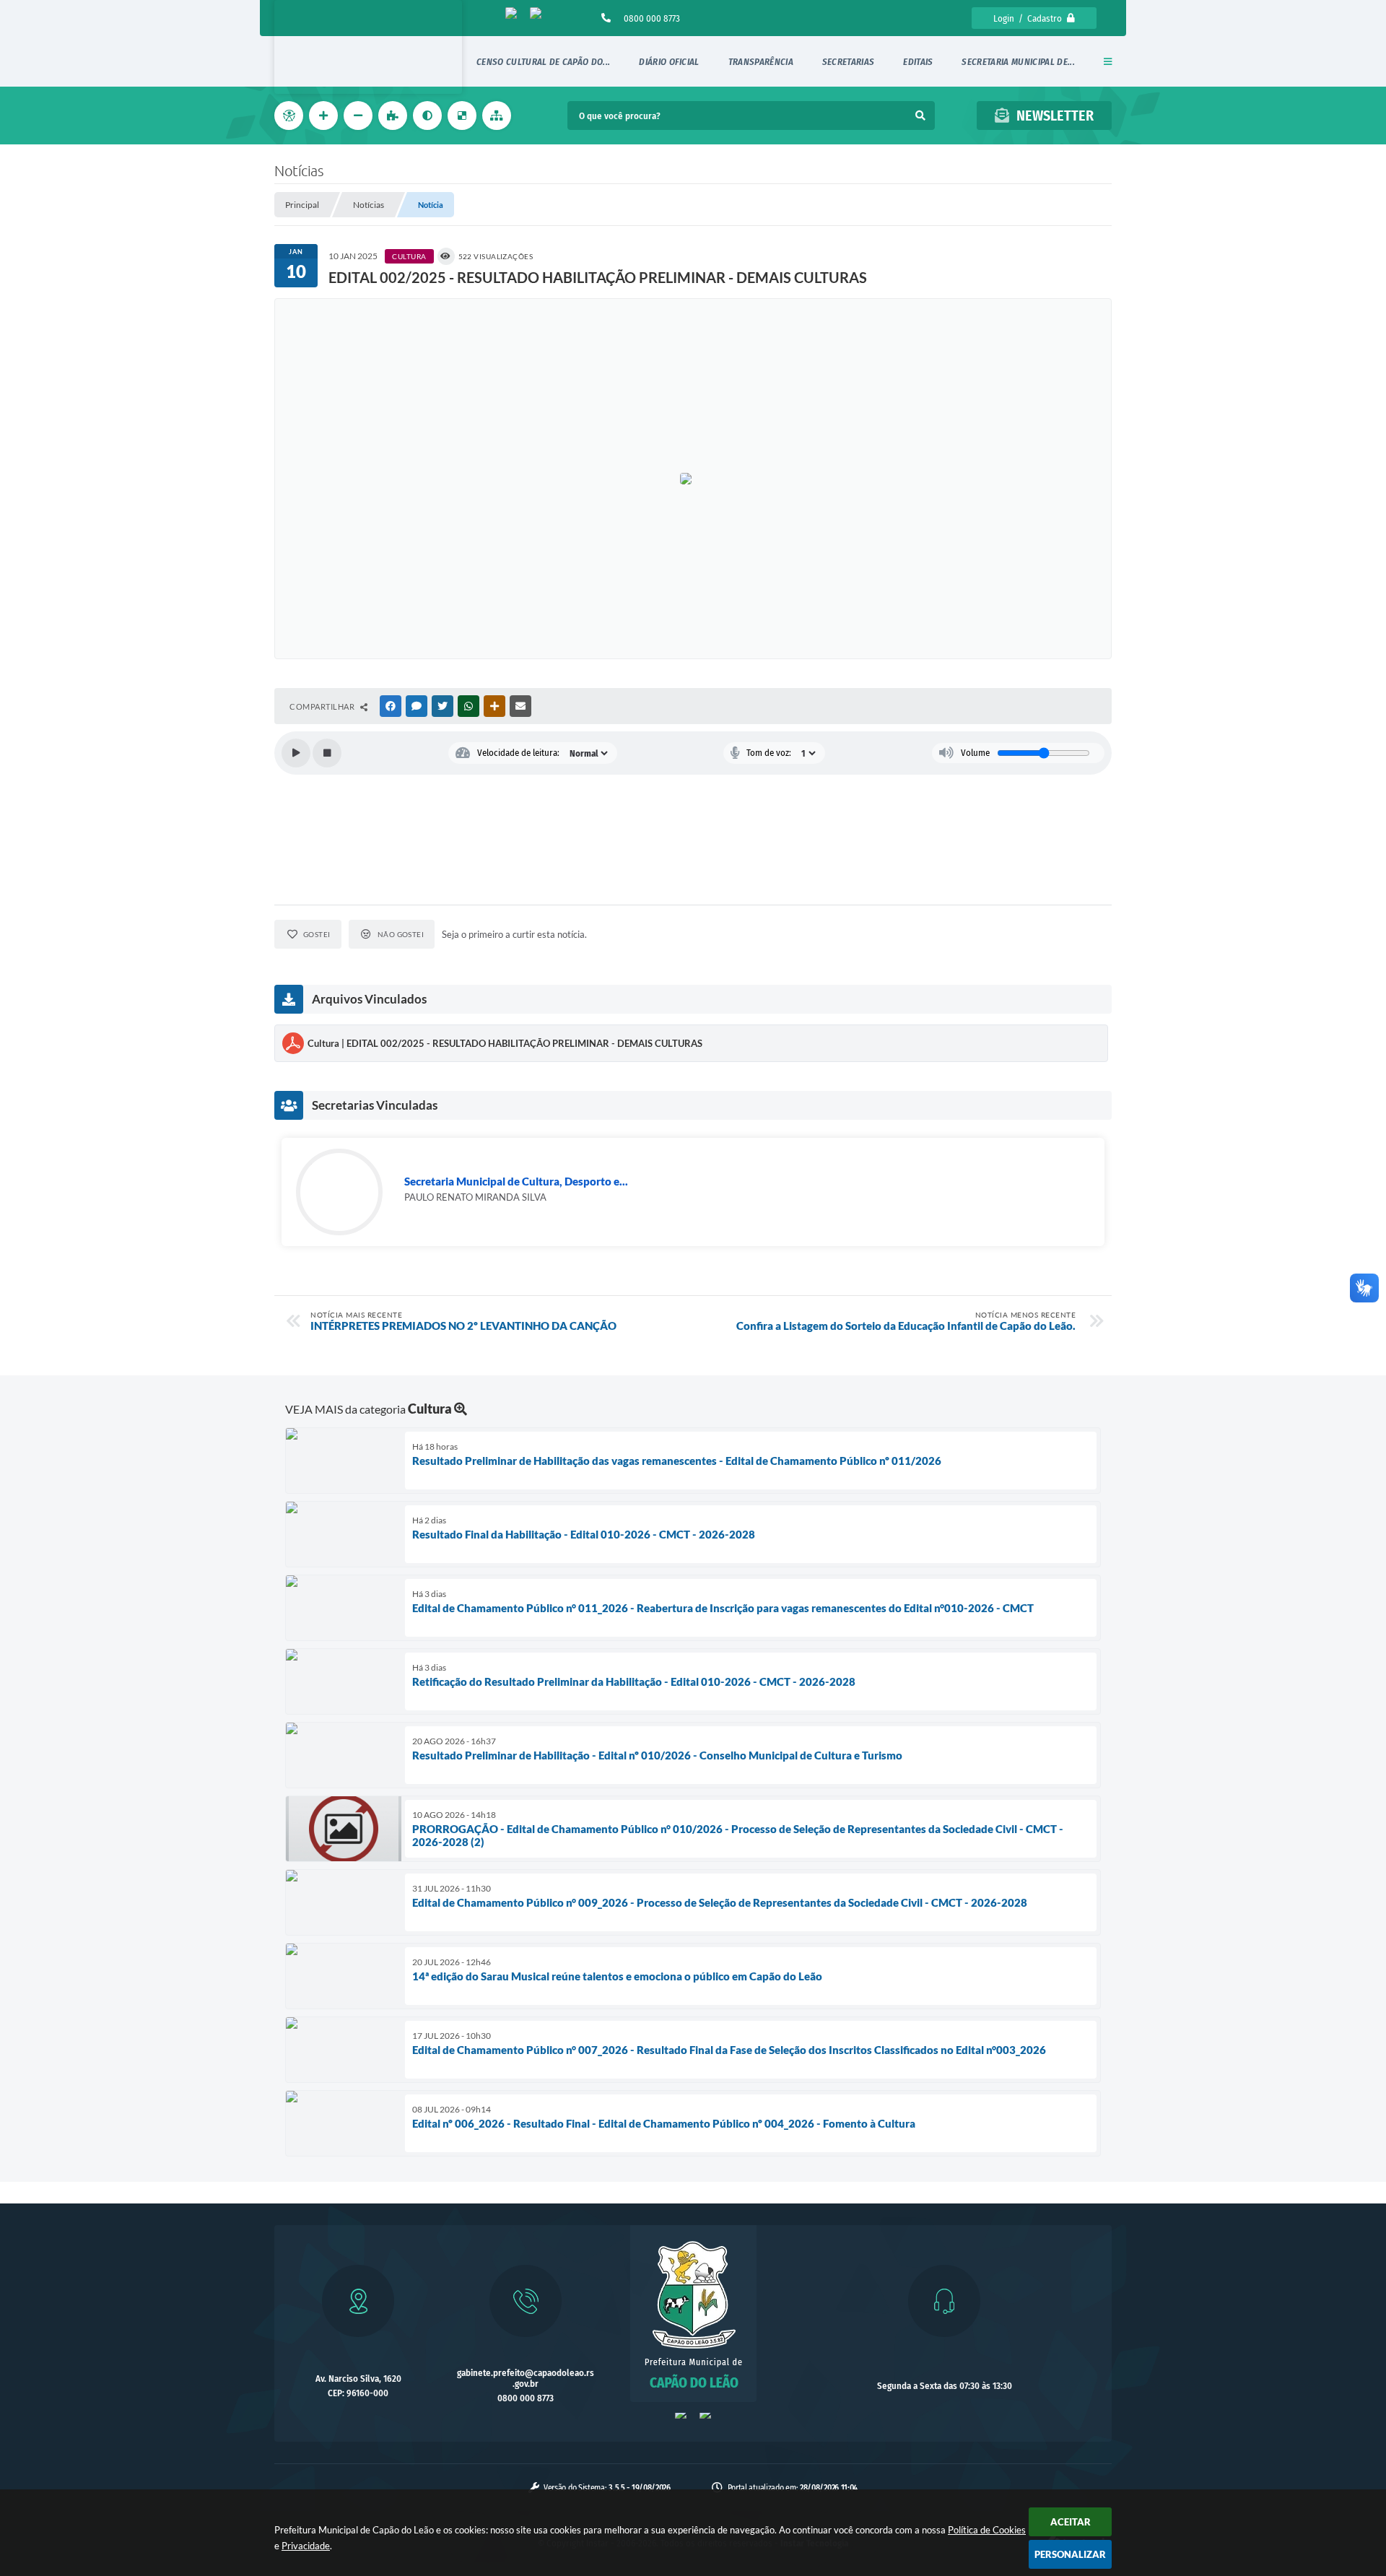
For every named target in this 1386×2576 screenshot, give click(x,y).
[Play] (296, 753)
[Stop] (327, 753)
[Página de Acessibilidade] (290, 116)
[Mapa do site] (498, 116)
